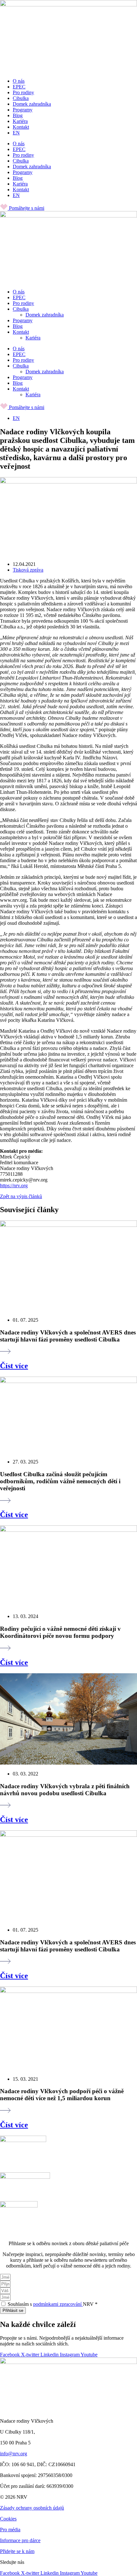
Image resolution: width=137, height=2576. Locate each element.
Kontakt (21, 127)
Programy (23, 110)
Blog (18, 115)
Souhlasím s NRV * (53, 2304)
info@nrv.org (14, 2454)
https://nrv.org (14, 1185)
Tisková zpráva (28, 570)
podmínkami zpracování (58, 2304)
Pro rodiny (23, 92)
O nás (19, 81)
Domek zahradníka (32, 104)
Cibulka (21, 98)
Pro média (10, 2530)
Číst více (14, 1366)
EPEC (19, 87)
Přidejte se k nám (17, 2551)
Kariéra (20, 121)
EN (16, 133)
